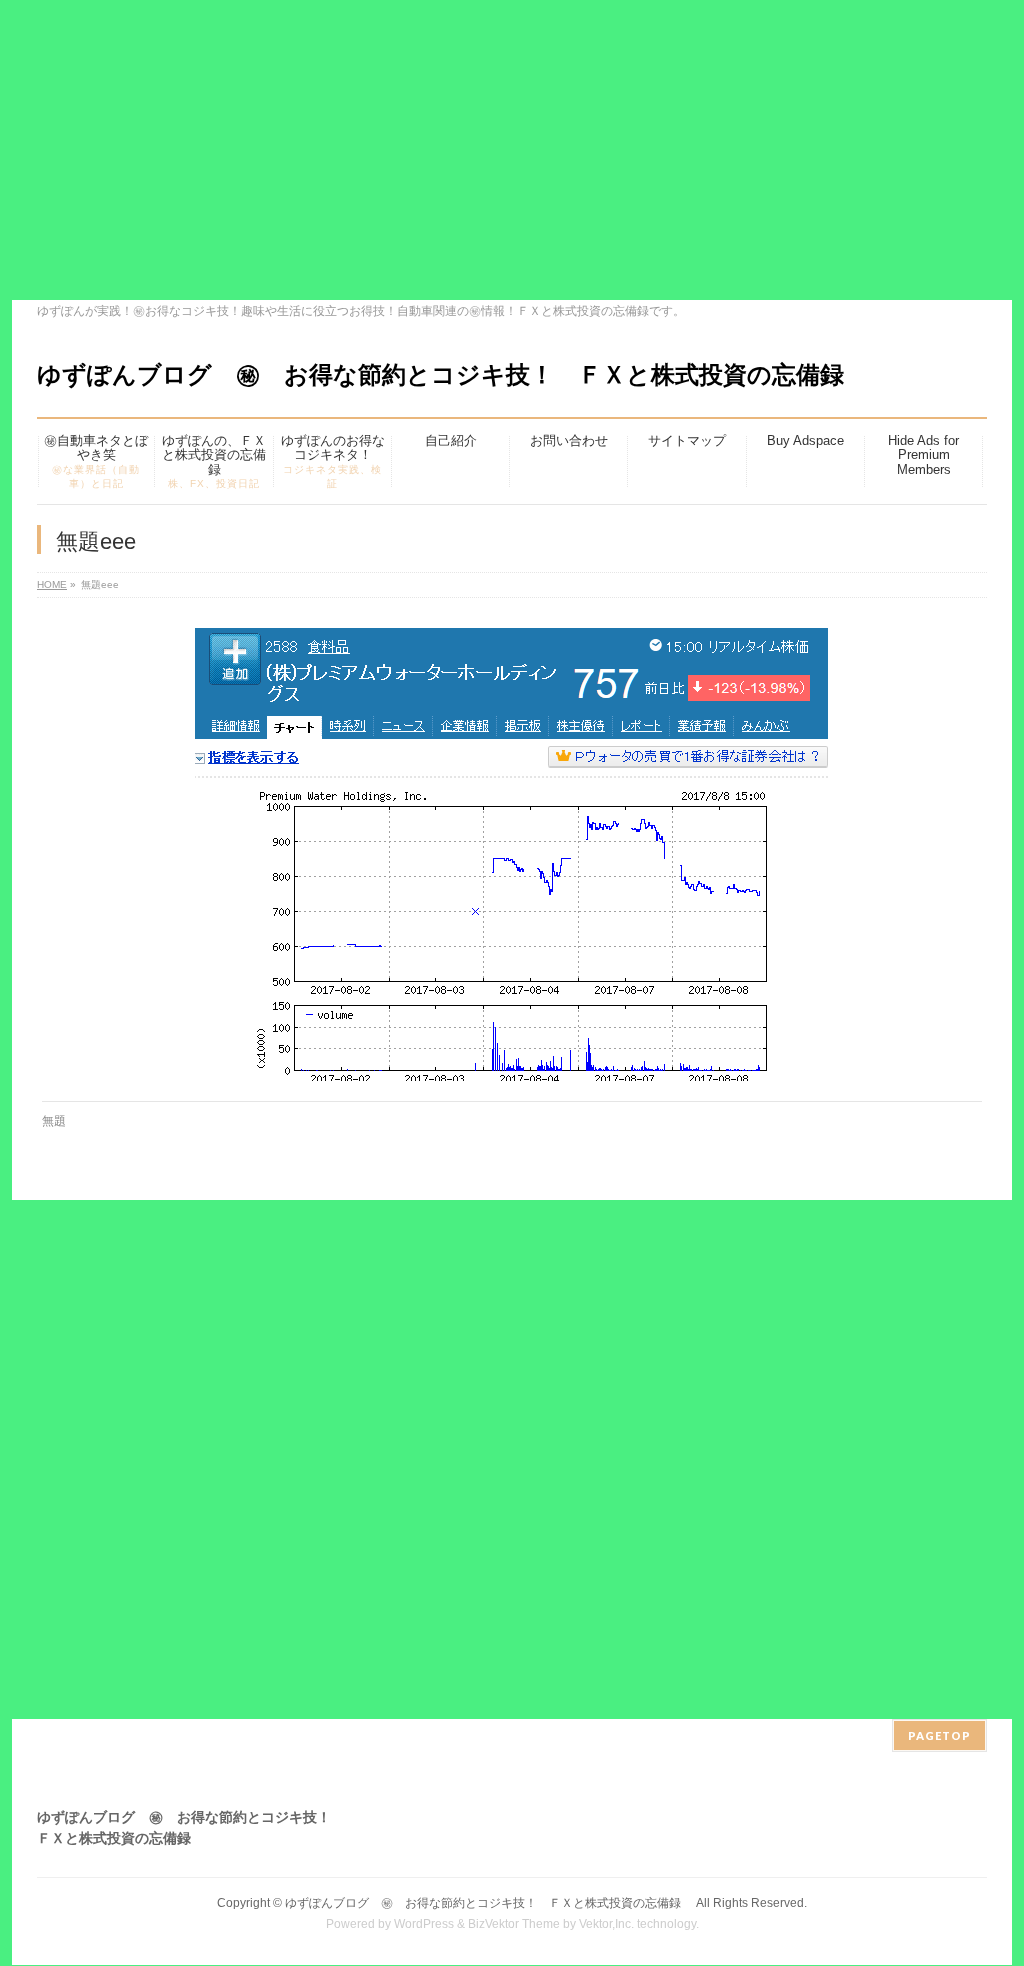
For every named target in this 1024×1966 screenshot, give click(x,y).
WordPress (424, 1924)
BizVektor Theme (514, 1924)
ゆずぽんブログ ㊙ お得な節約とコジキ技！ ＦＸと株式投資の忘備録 (452, 374)
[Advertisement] (512, 150)
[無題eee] (512, 854)
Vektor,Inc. (606, 1924)
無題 (54, 1121)
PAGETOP (939, 1735)
